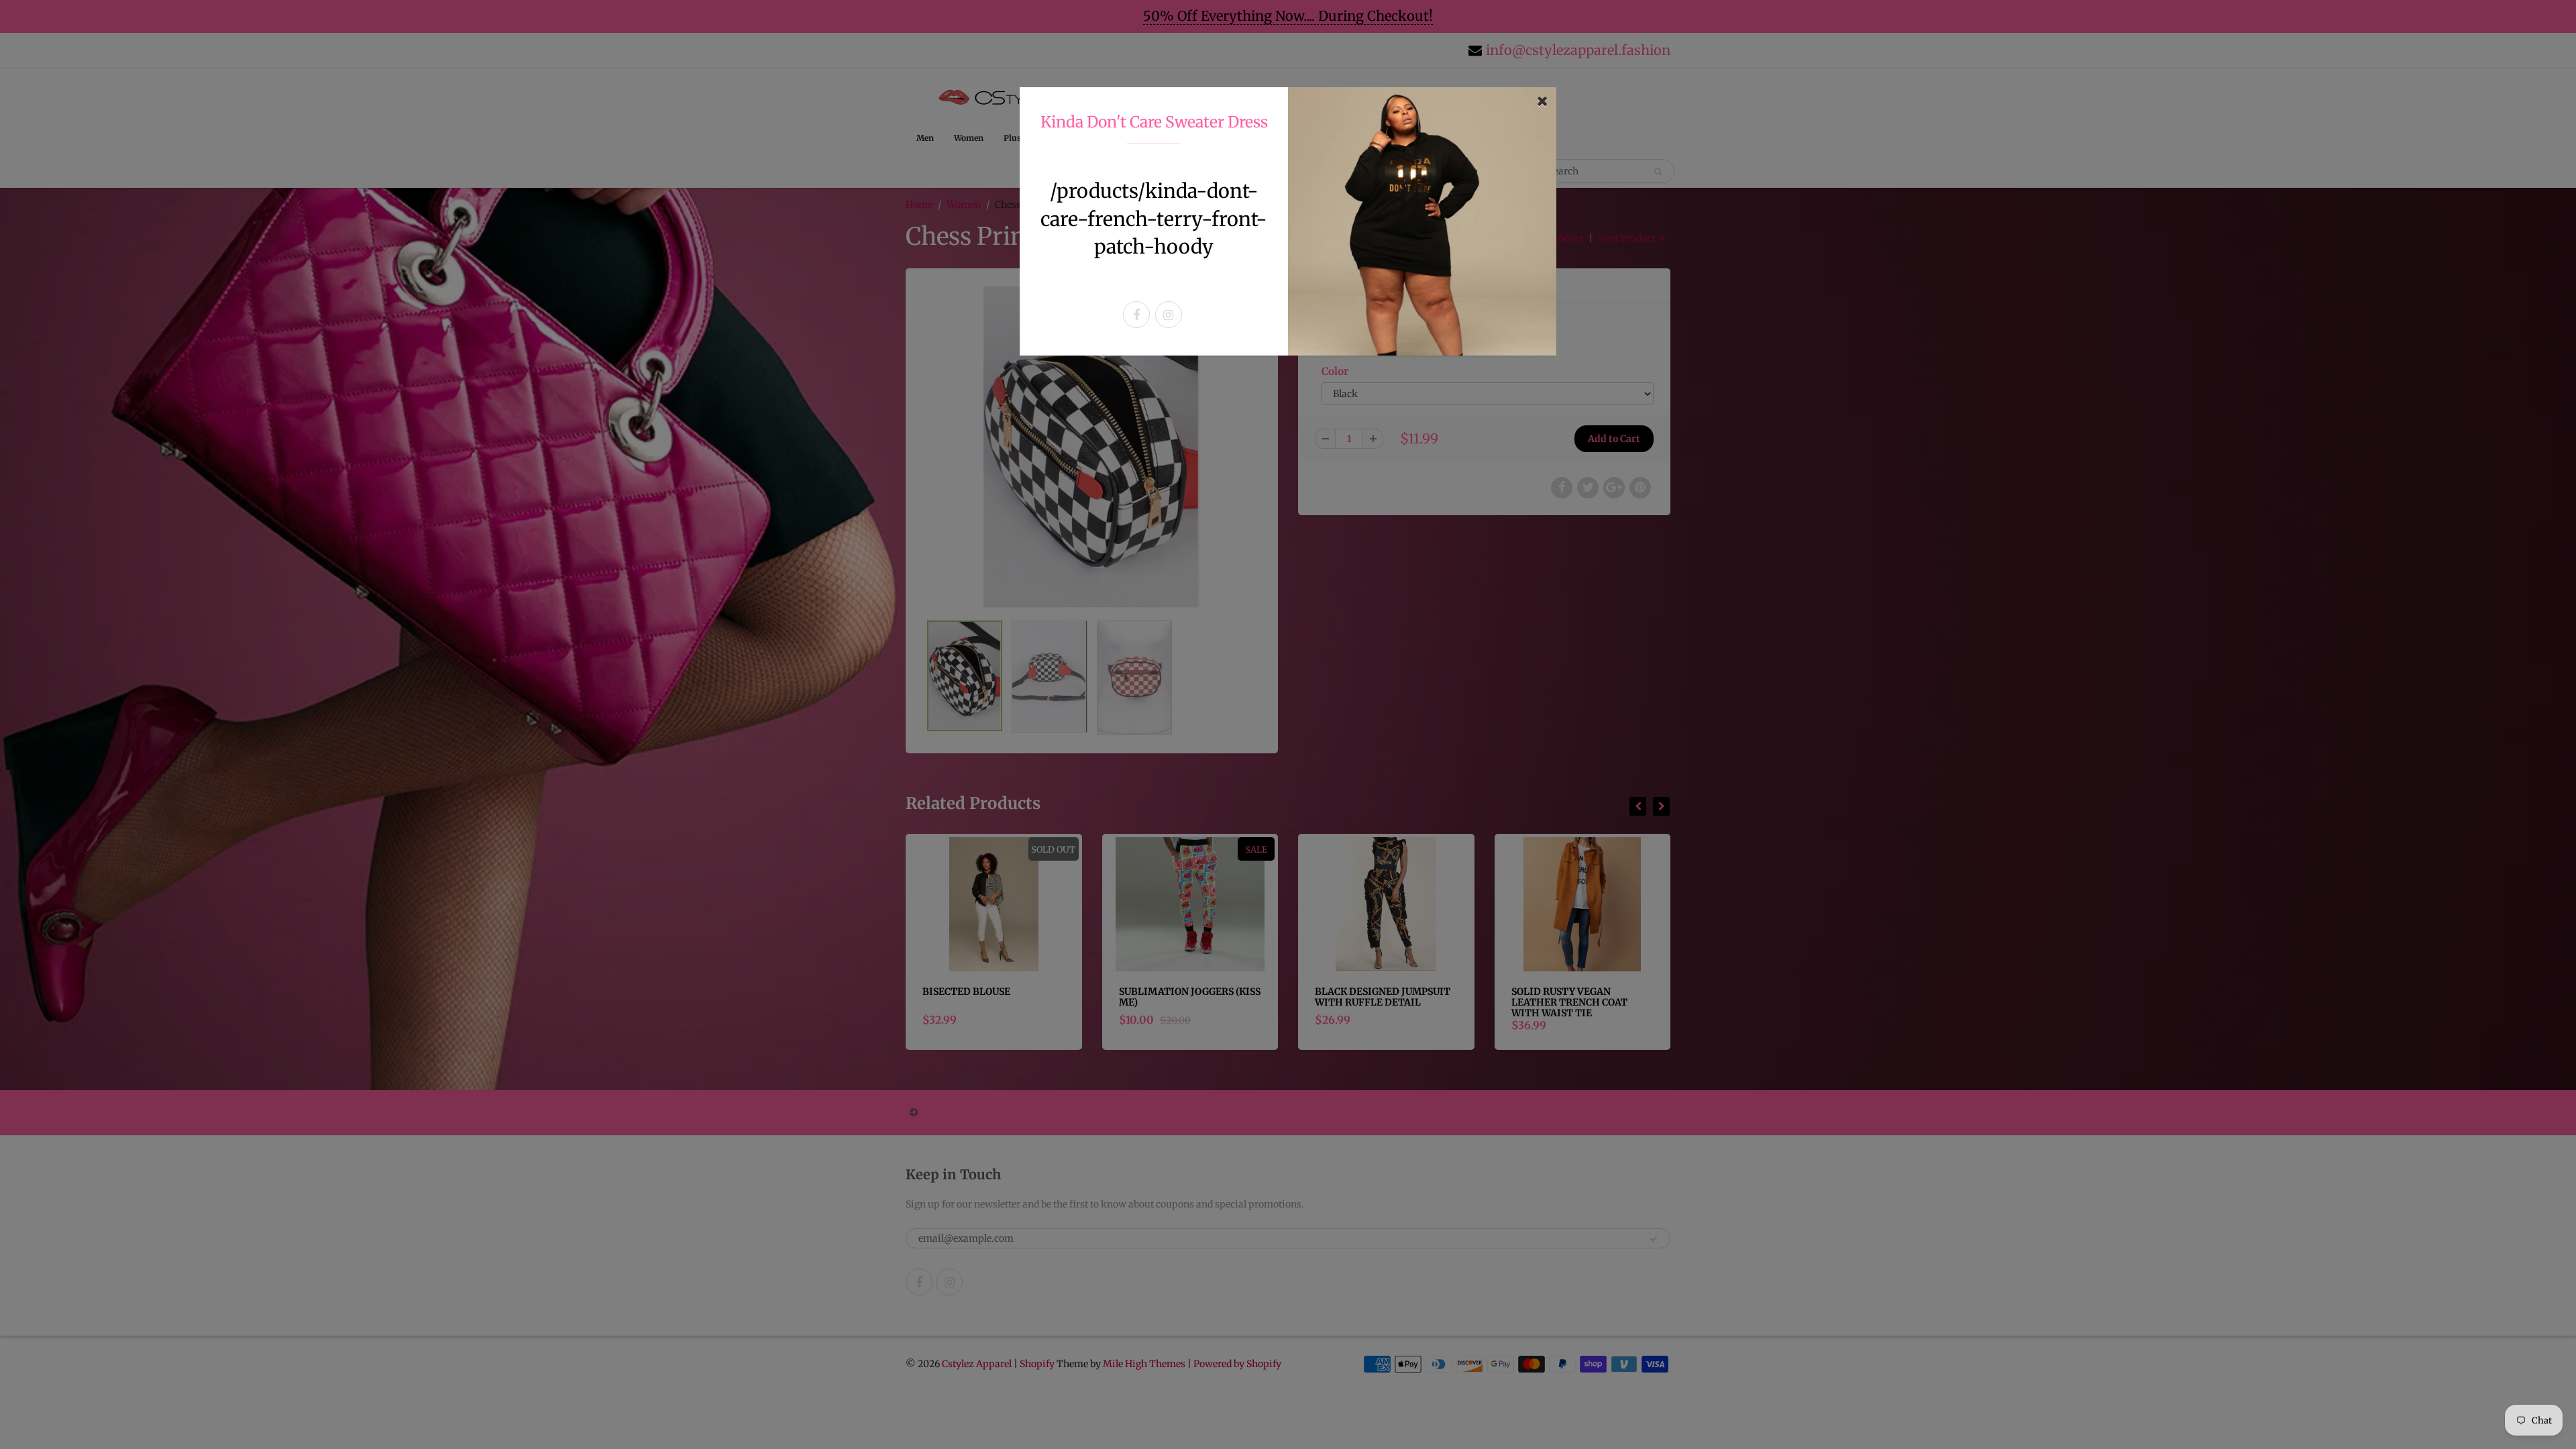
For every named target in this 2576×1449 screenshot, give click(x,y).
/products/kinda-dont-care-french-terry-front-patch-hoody (1154, 219)
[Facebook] (1136, 315)
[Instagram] (1169, 315)
